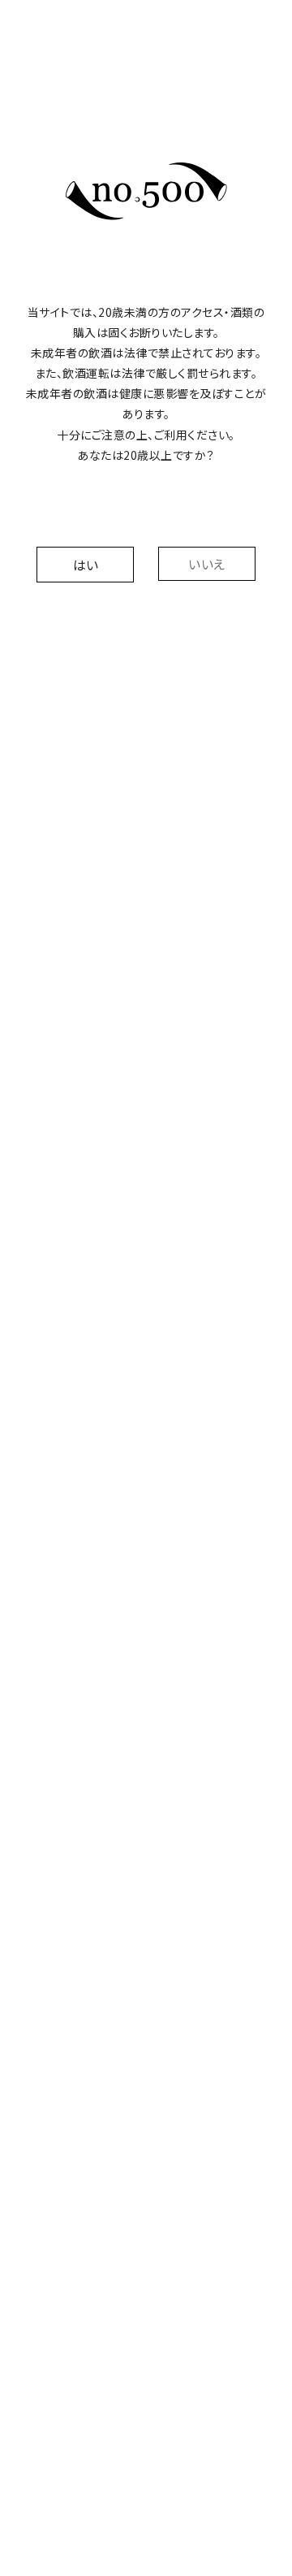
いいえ (207, 564)
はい (86, 565)
